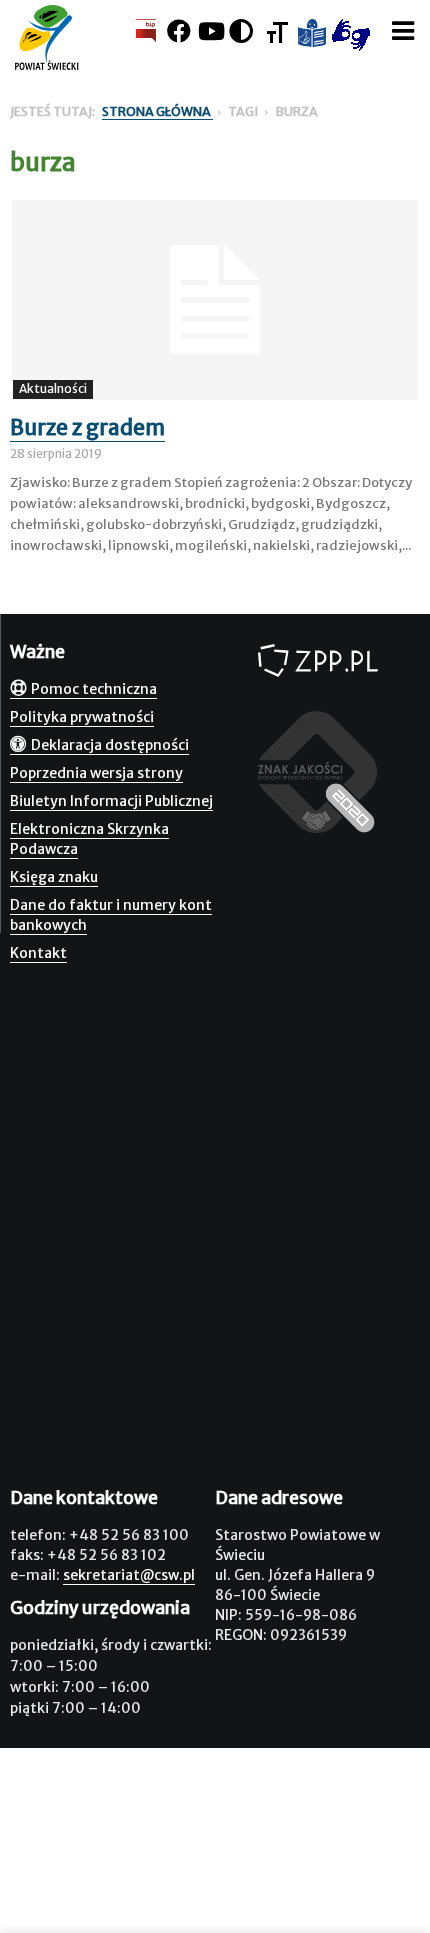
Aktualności (53, 388)
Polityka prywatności (82, 717)
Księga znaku (54, 877)
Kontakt (38, 953)
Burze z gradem (87, 427)
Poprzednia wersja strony (96, 773)
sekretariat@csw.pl (129, 1575)
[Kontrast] (241, 31)
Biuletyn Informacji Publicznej (111, 801)
